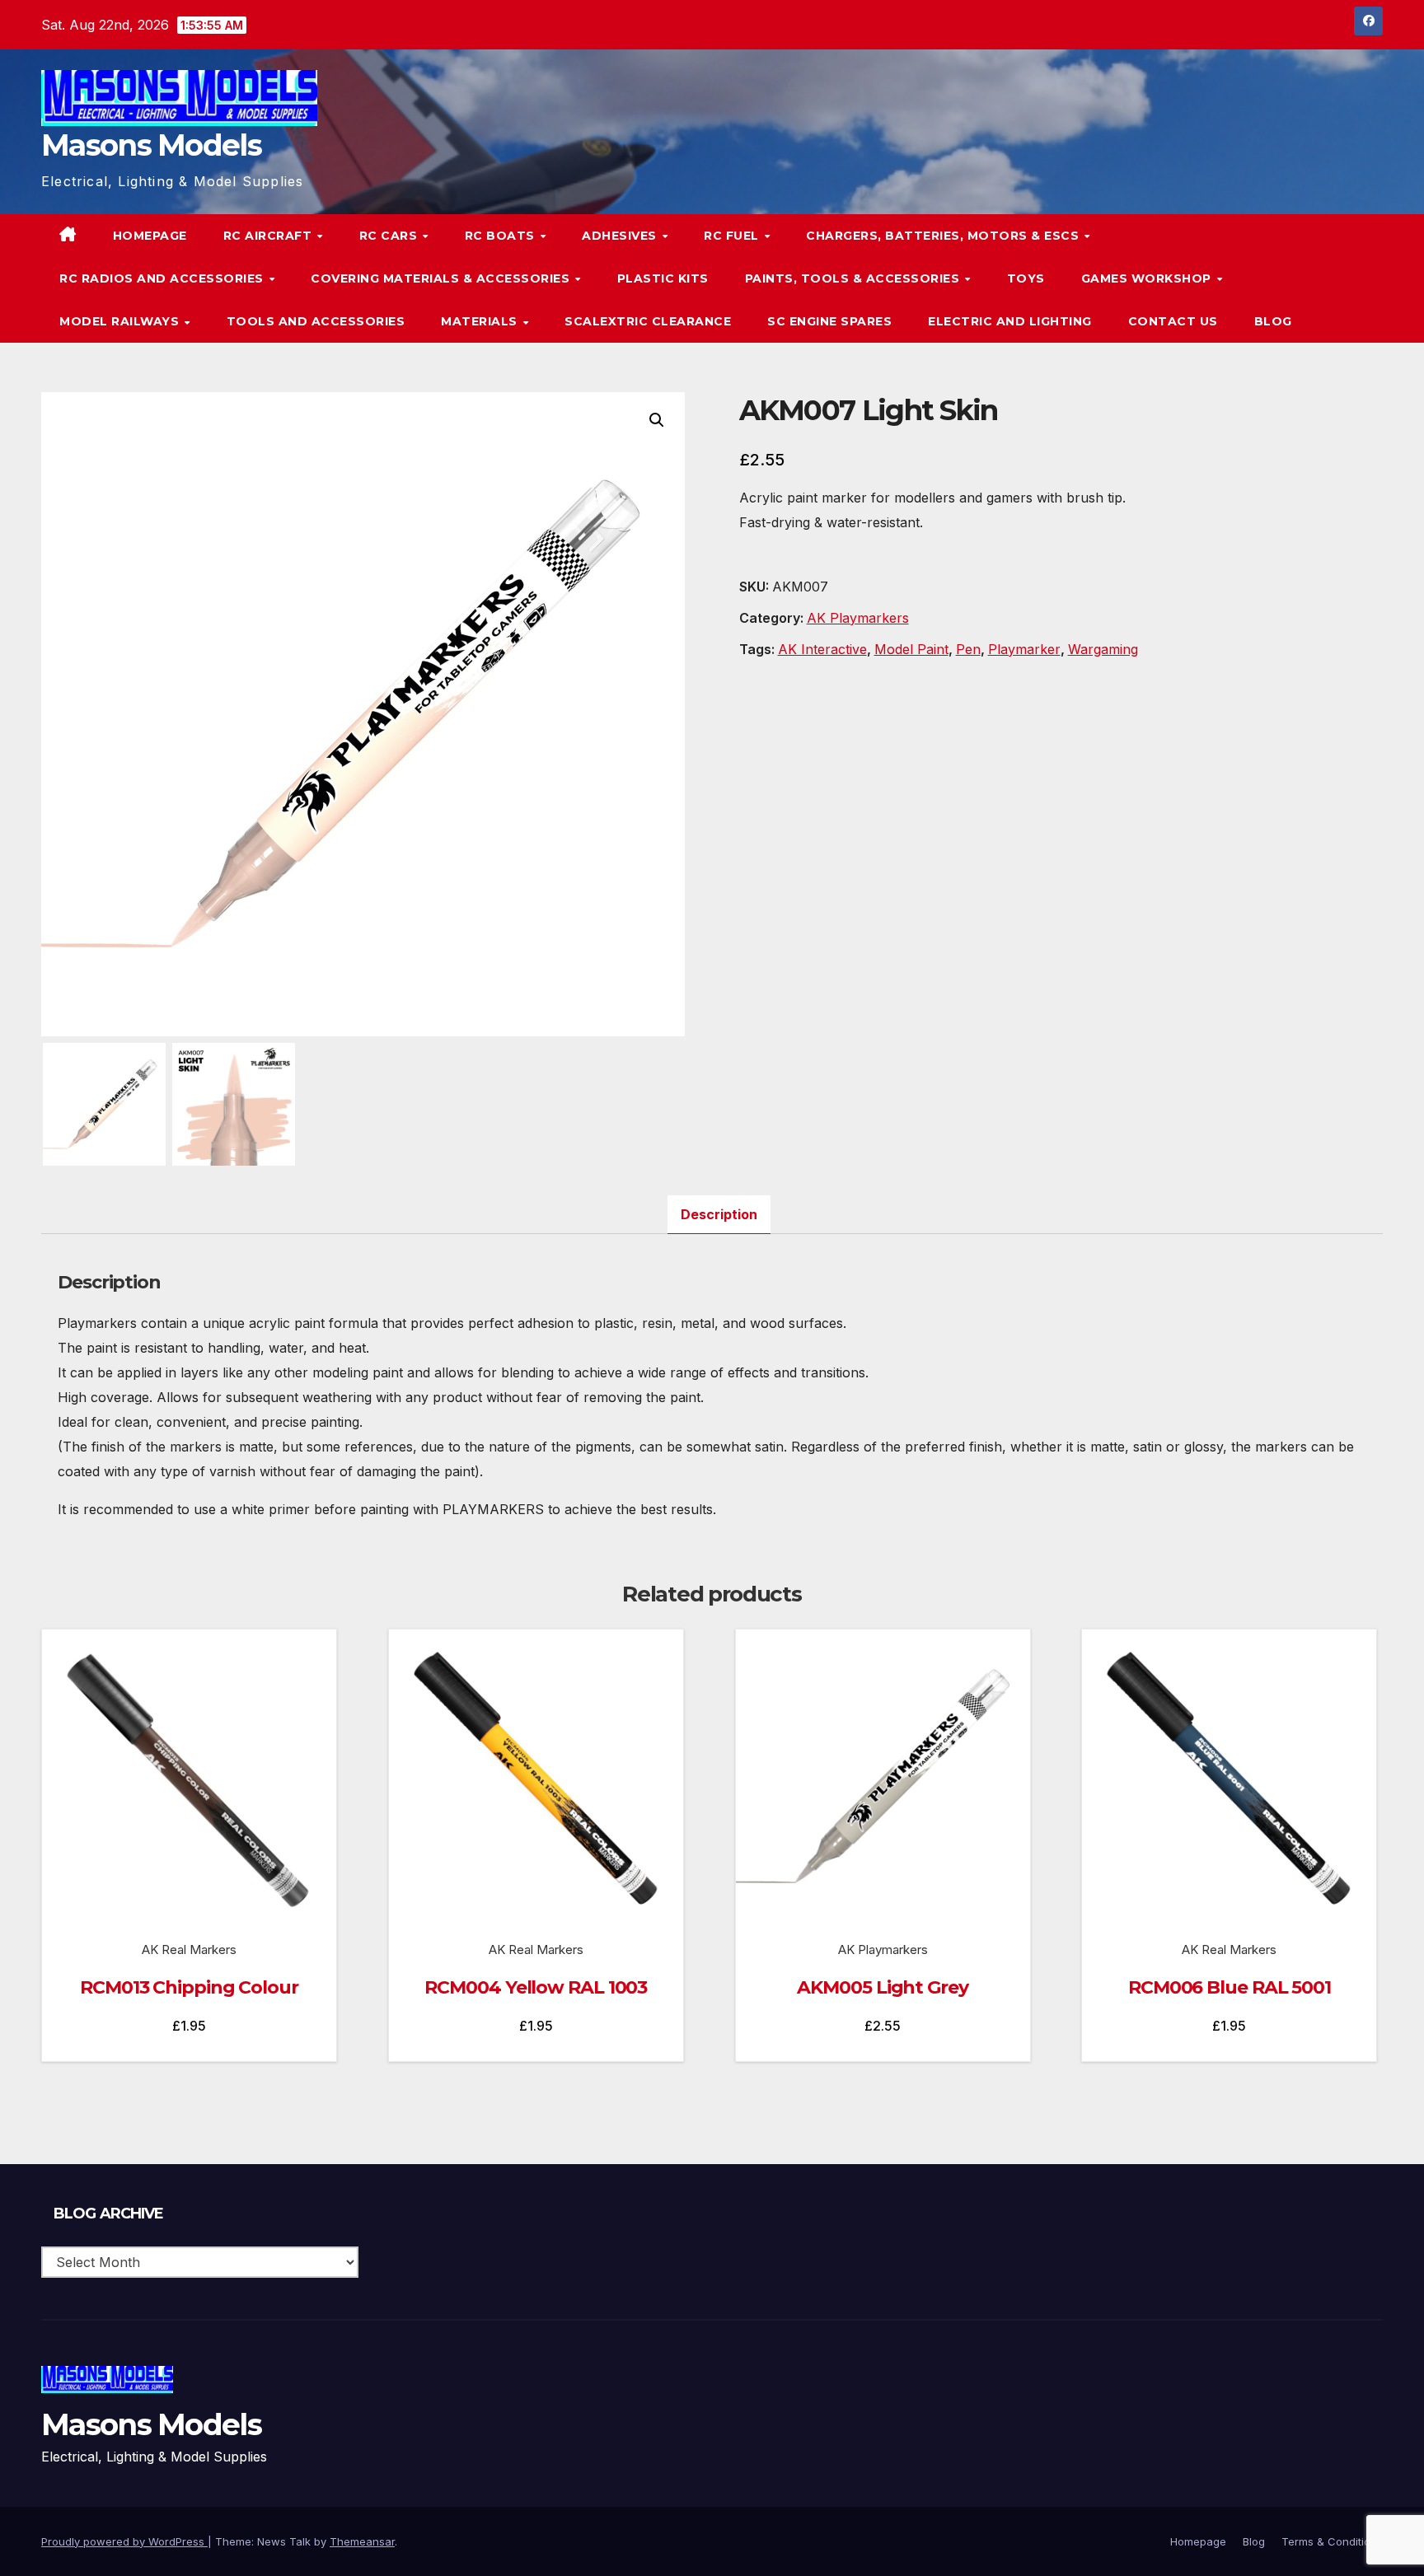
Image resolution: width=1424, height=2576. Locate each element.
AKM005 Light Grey (882, 1987)
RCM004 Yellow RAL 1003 (536, 1987)
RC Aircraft (269, 236)
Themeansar (362, 2541)
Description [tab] (719, 1214)
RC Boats (502, 236)
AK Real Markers (189, 1950)
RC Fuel (733, 236)
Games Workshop (1148, 278)
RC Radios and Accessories (163, 278)
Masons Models (151, 145)
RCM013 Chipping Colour (189, 1987)
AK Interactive (822, 649)
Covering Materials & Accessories (442, 278)
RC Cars (390, 236)
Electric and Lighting (1010, 321)
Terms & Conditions (1332, 2541)
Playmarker (1024, 649)
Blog (1273, 321)
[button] (1337, 278)
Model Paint (911, 649)
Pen (968, 649)
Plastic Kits (663, 278)
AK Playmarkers (858, 618)
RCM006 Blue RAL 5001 (1230, 1987)
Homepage (150, 236)
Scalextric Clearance (648, 321)
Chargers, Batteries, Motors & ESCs (944, 236)
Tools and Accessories (316, 321)
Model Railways (121, 321)
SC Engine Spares (829, 321)
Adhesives (621, 236)
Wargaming (1103, 649)
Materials (481, 321)
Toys (1026, 278)
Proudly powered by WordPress (124, 2541)
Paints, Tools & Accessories (854, 278)
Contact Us (1173, 321)
